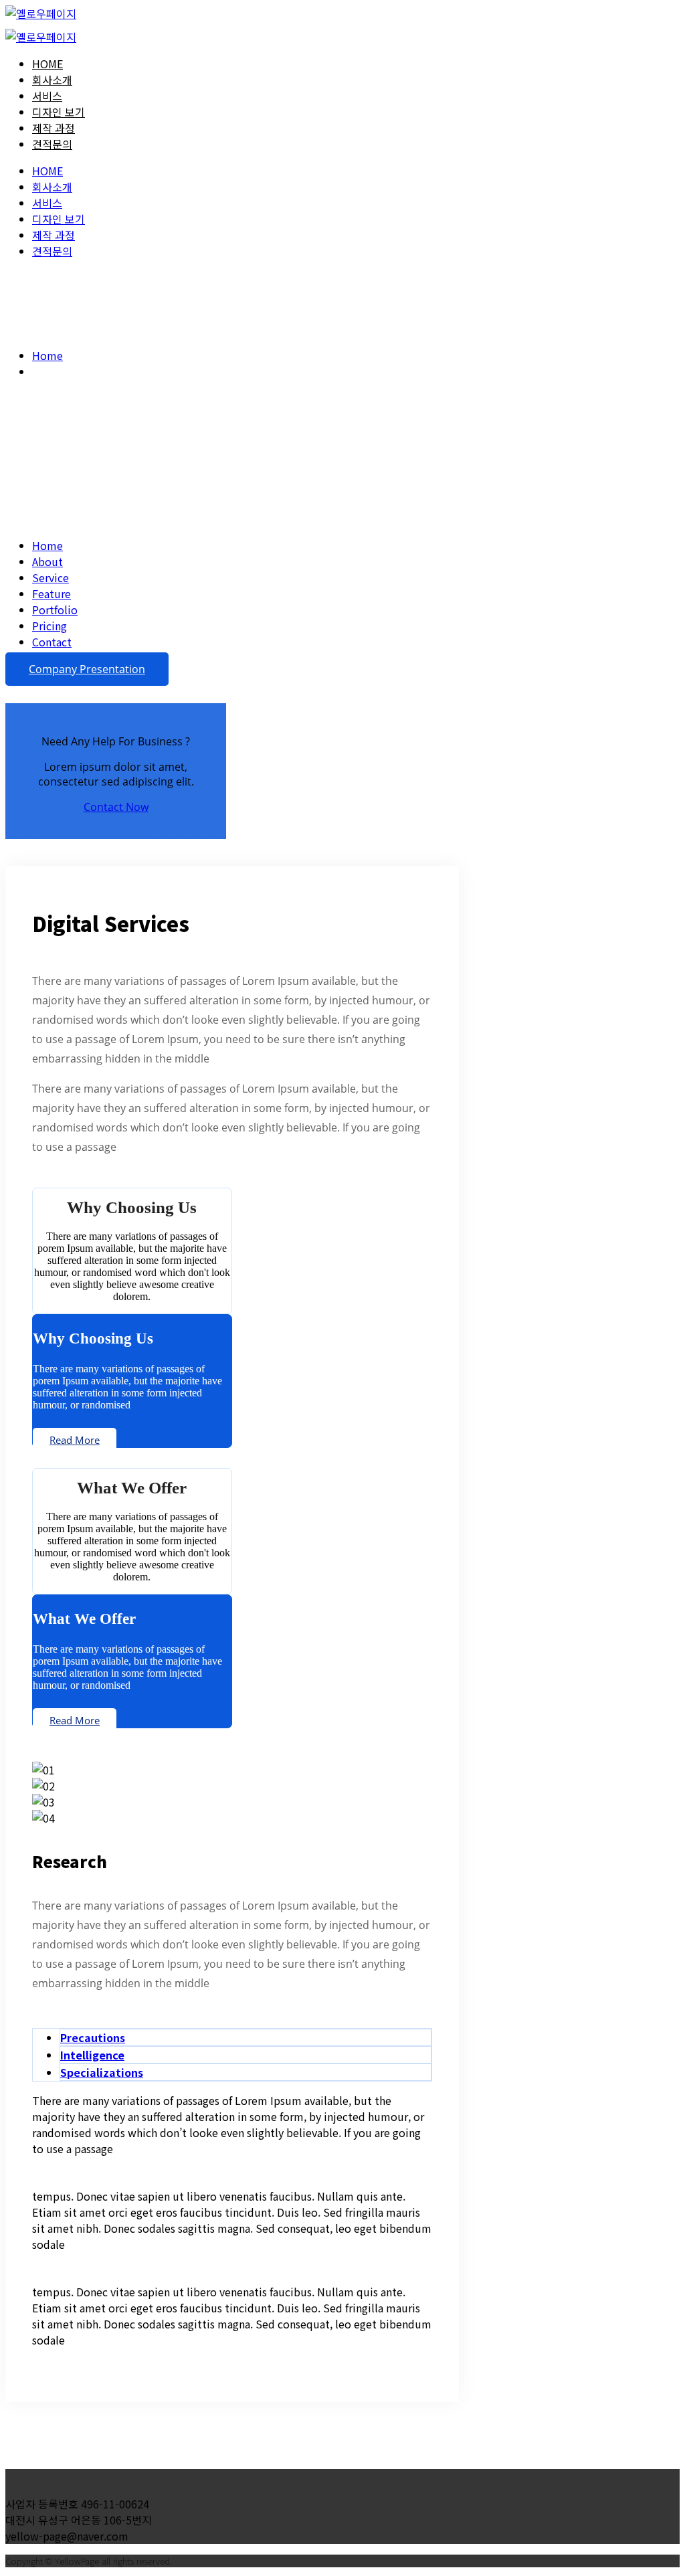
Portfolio (55, 610)
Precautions (93, 2037)
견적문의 (52, 144)
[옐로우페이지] (41, 13)
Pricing (50, 626)
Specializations (102, 2072)
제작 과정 (54, 128)
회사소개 (52, 80)
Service (51, 577)
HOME (47, 64)
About (47, 561)
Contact (52, 642)
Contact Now (116, 807)
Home (47, 355)
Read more (75, 1440)
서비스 (47, 96)
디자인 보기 (59, 112)
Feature (52, 593)
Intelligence (92, 2055)
